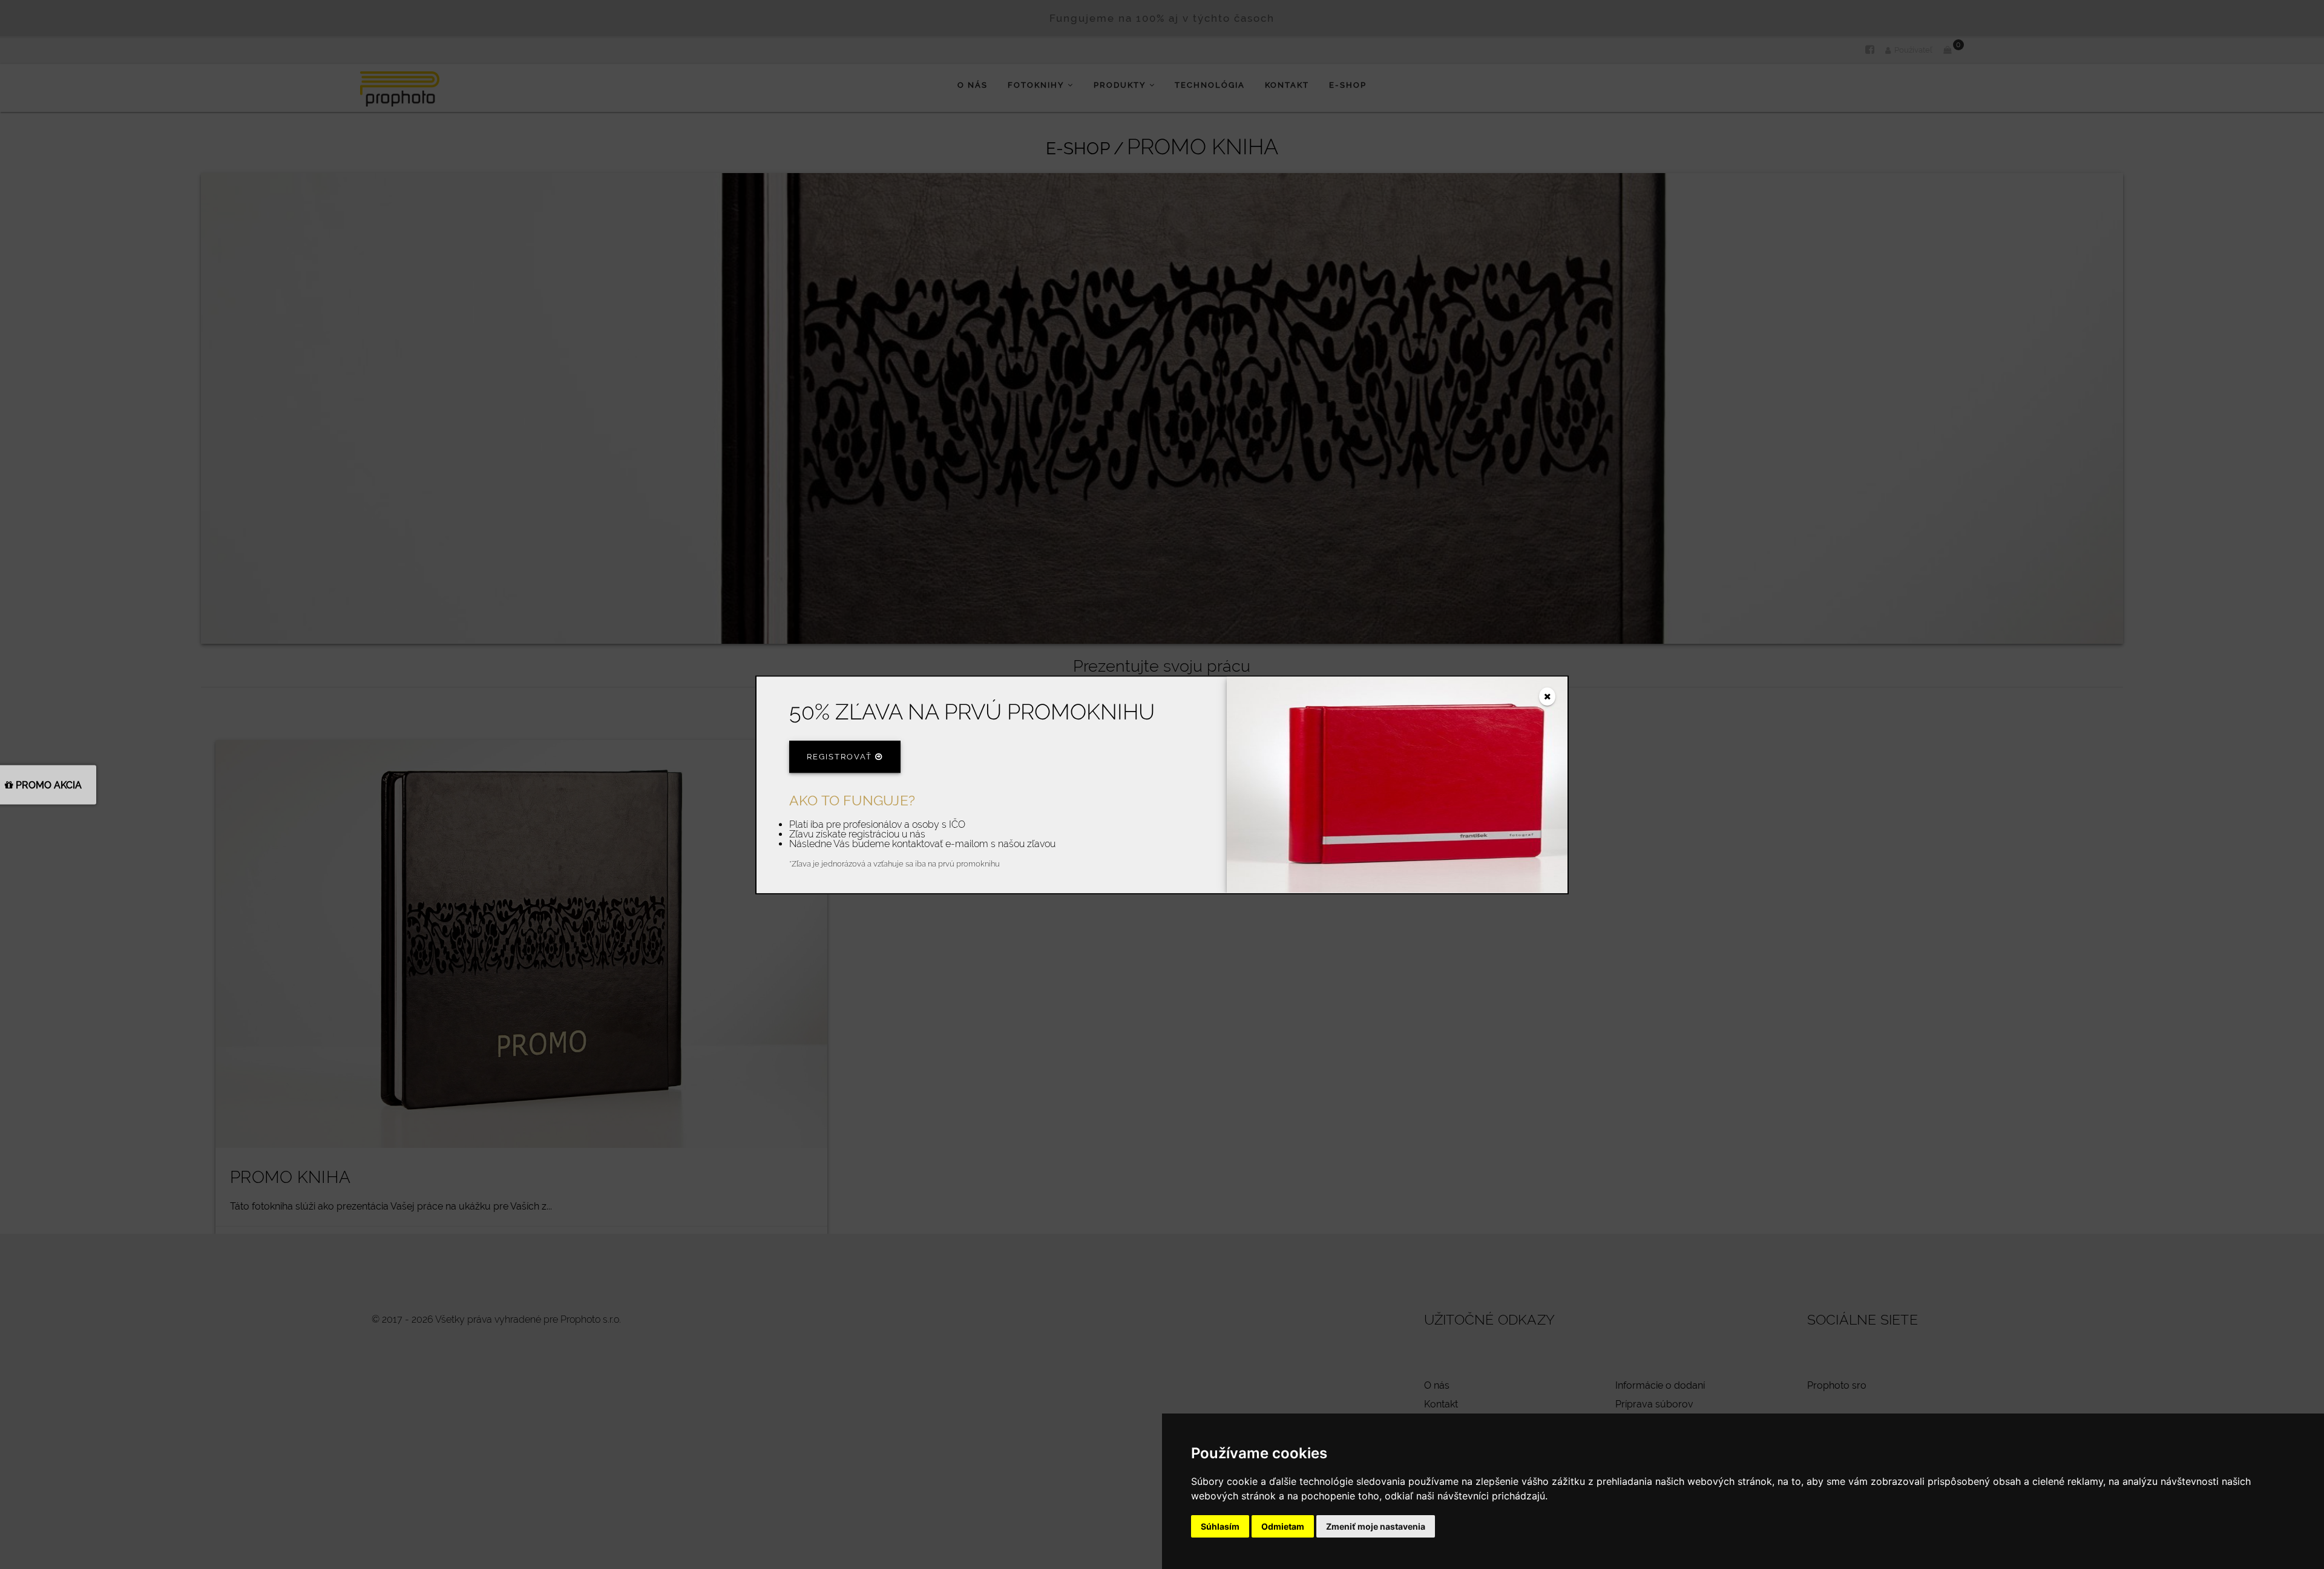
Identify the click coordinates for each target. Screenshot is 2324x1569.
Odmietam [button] (1283, 1526)
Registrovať (841, 757)
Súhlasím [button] (1220, 1526)
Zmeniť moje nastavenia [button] (1376, 1526)
